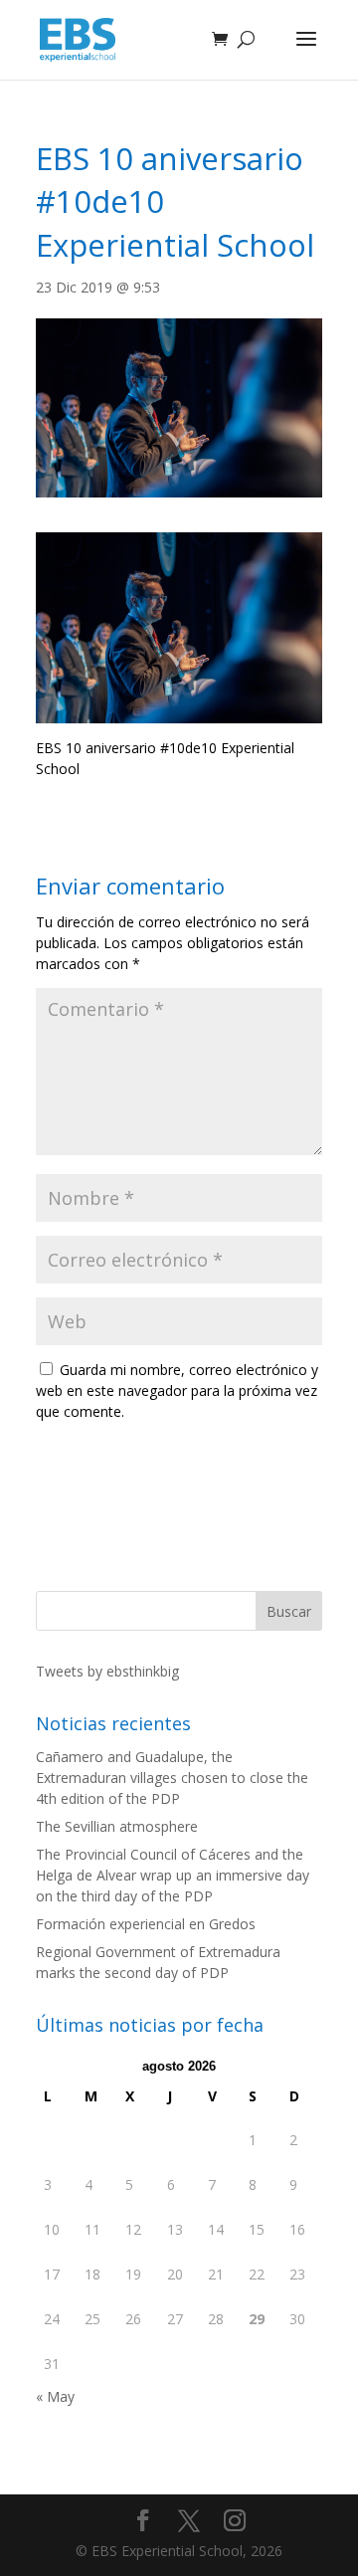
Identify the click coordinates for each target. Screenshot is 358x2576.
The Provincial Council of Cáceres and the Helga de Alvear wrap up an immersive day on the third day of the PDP (173, 1875)
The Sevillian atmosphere (117, 1826)
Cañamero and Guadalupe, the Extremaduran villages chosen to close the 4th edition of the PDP (172, 1778)
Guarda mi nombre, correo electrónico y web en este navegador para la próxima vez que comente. (177, 1390)
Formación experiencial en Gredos (146, 1924)
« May (55, 2396)
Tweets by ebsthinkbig (107, 1671)
